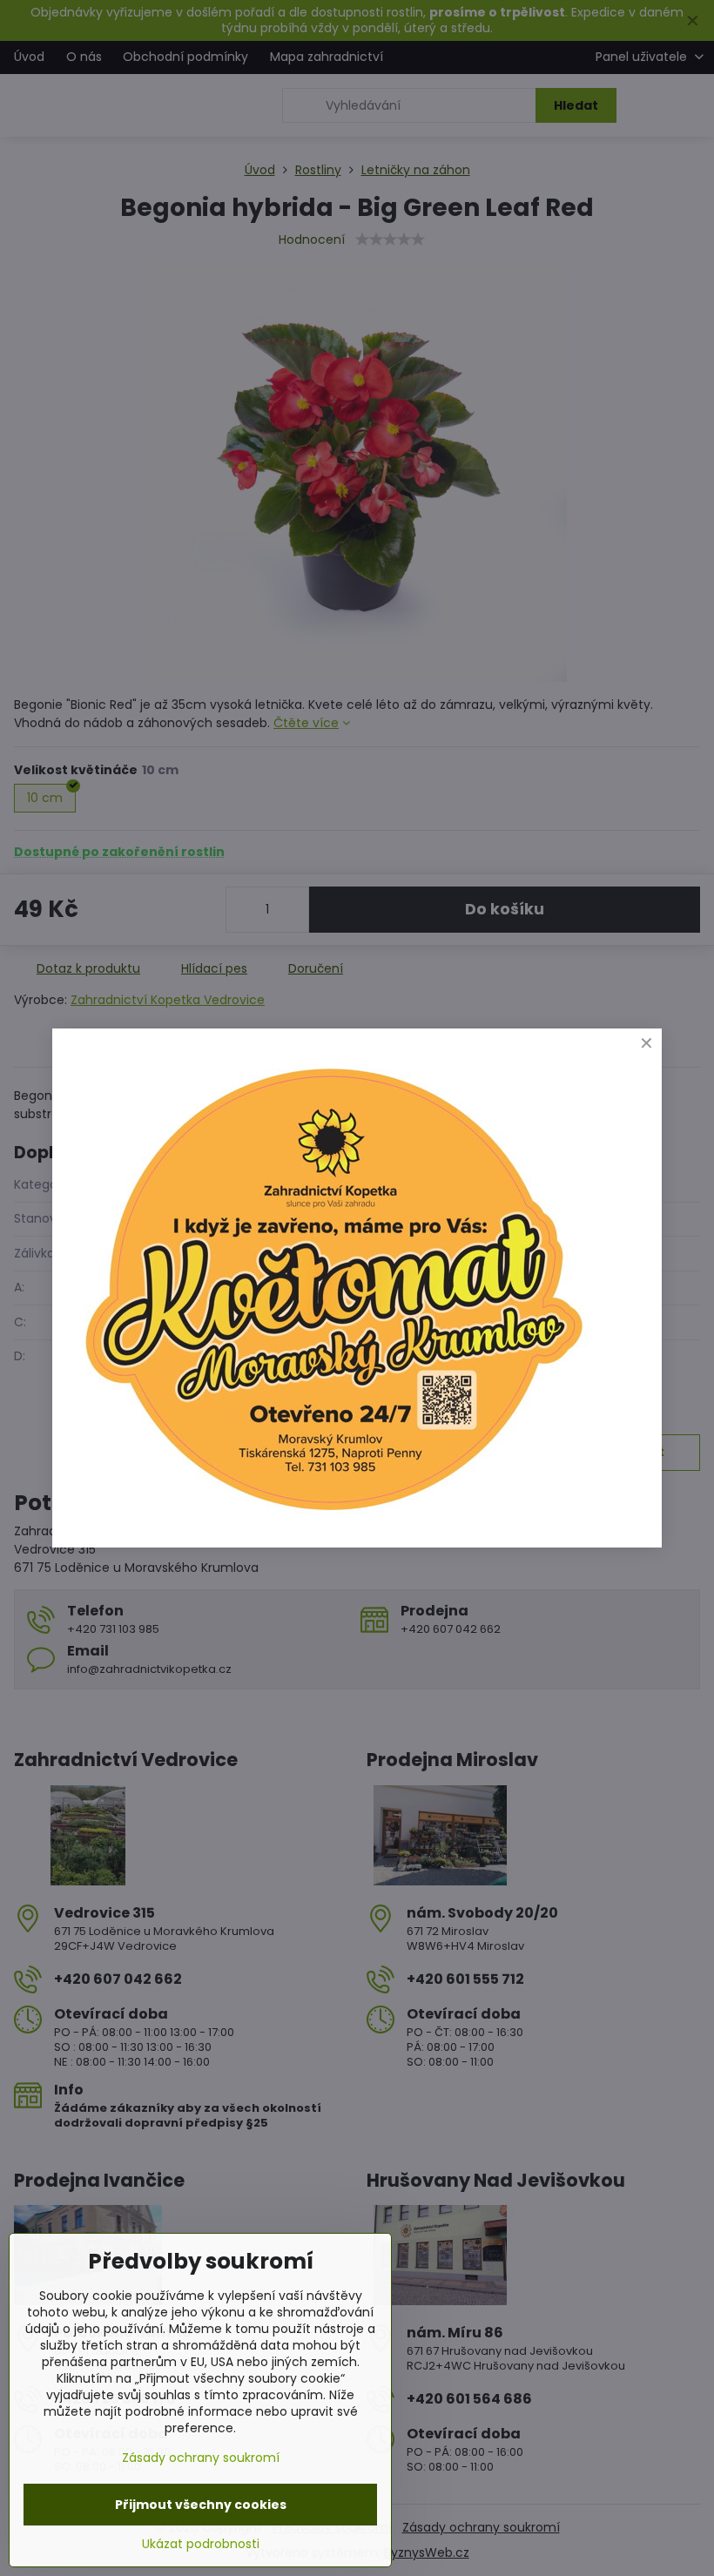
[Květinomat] (333, 1519)
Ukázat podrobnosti (201, 2544)
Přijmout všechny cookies (201, 2505)
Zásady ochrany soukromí (201, 2458)
